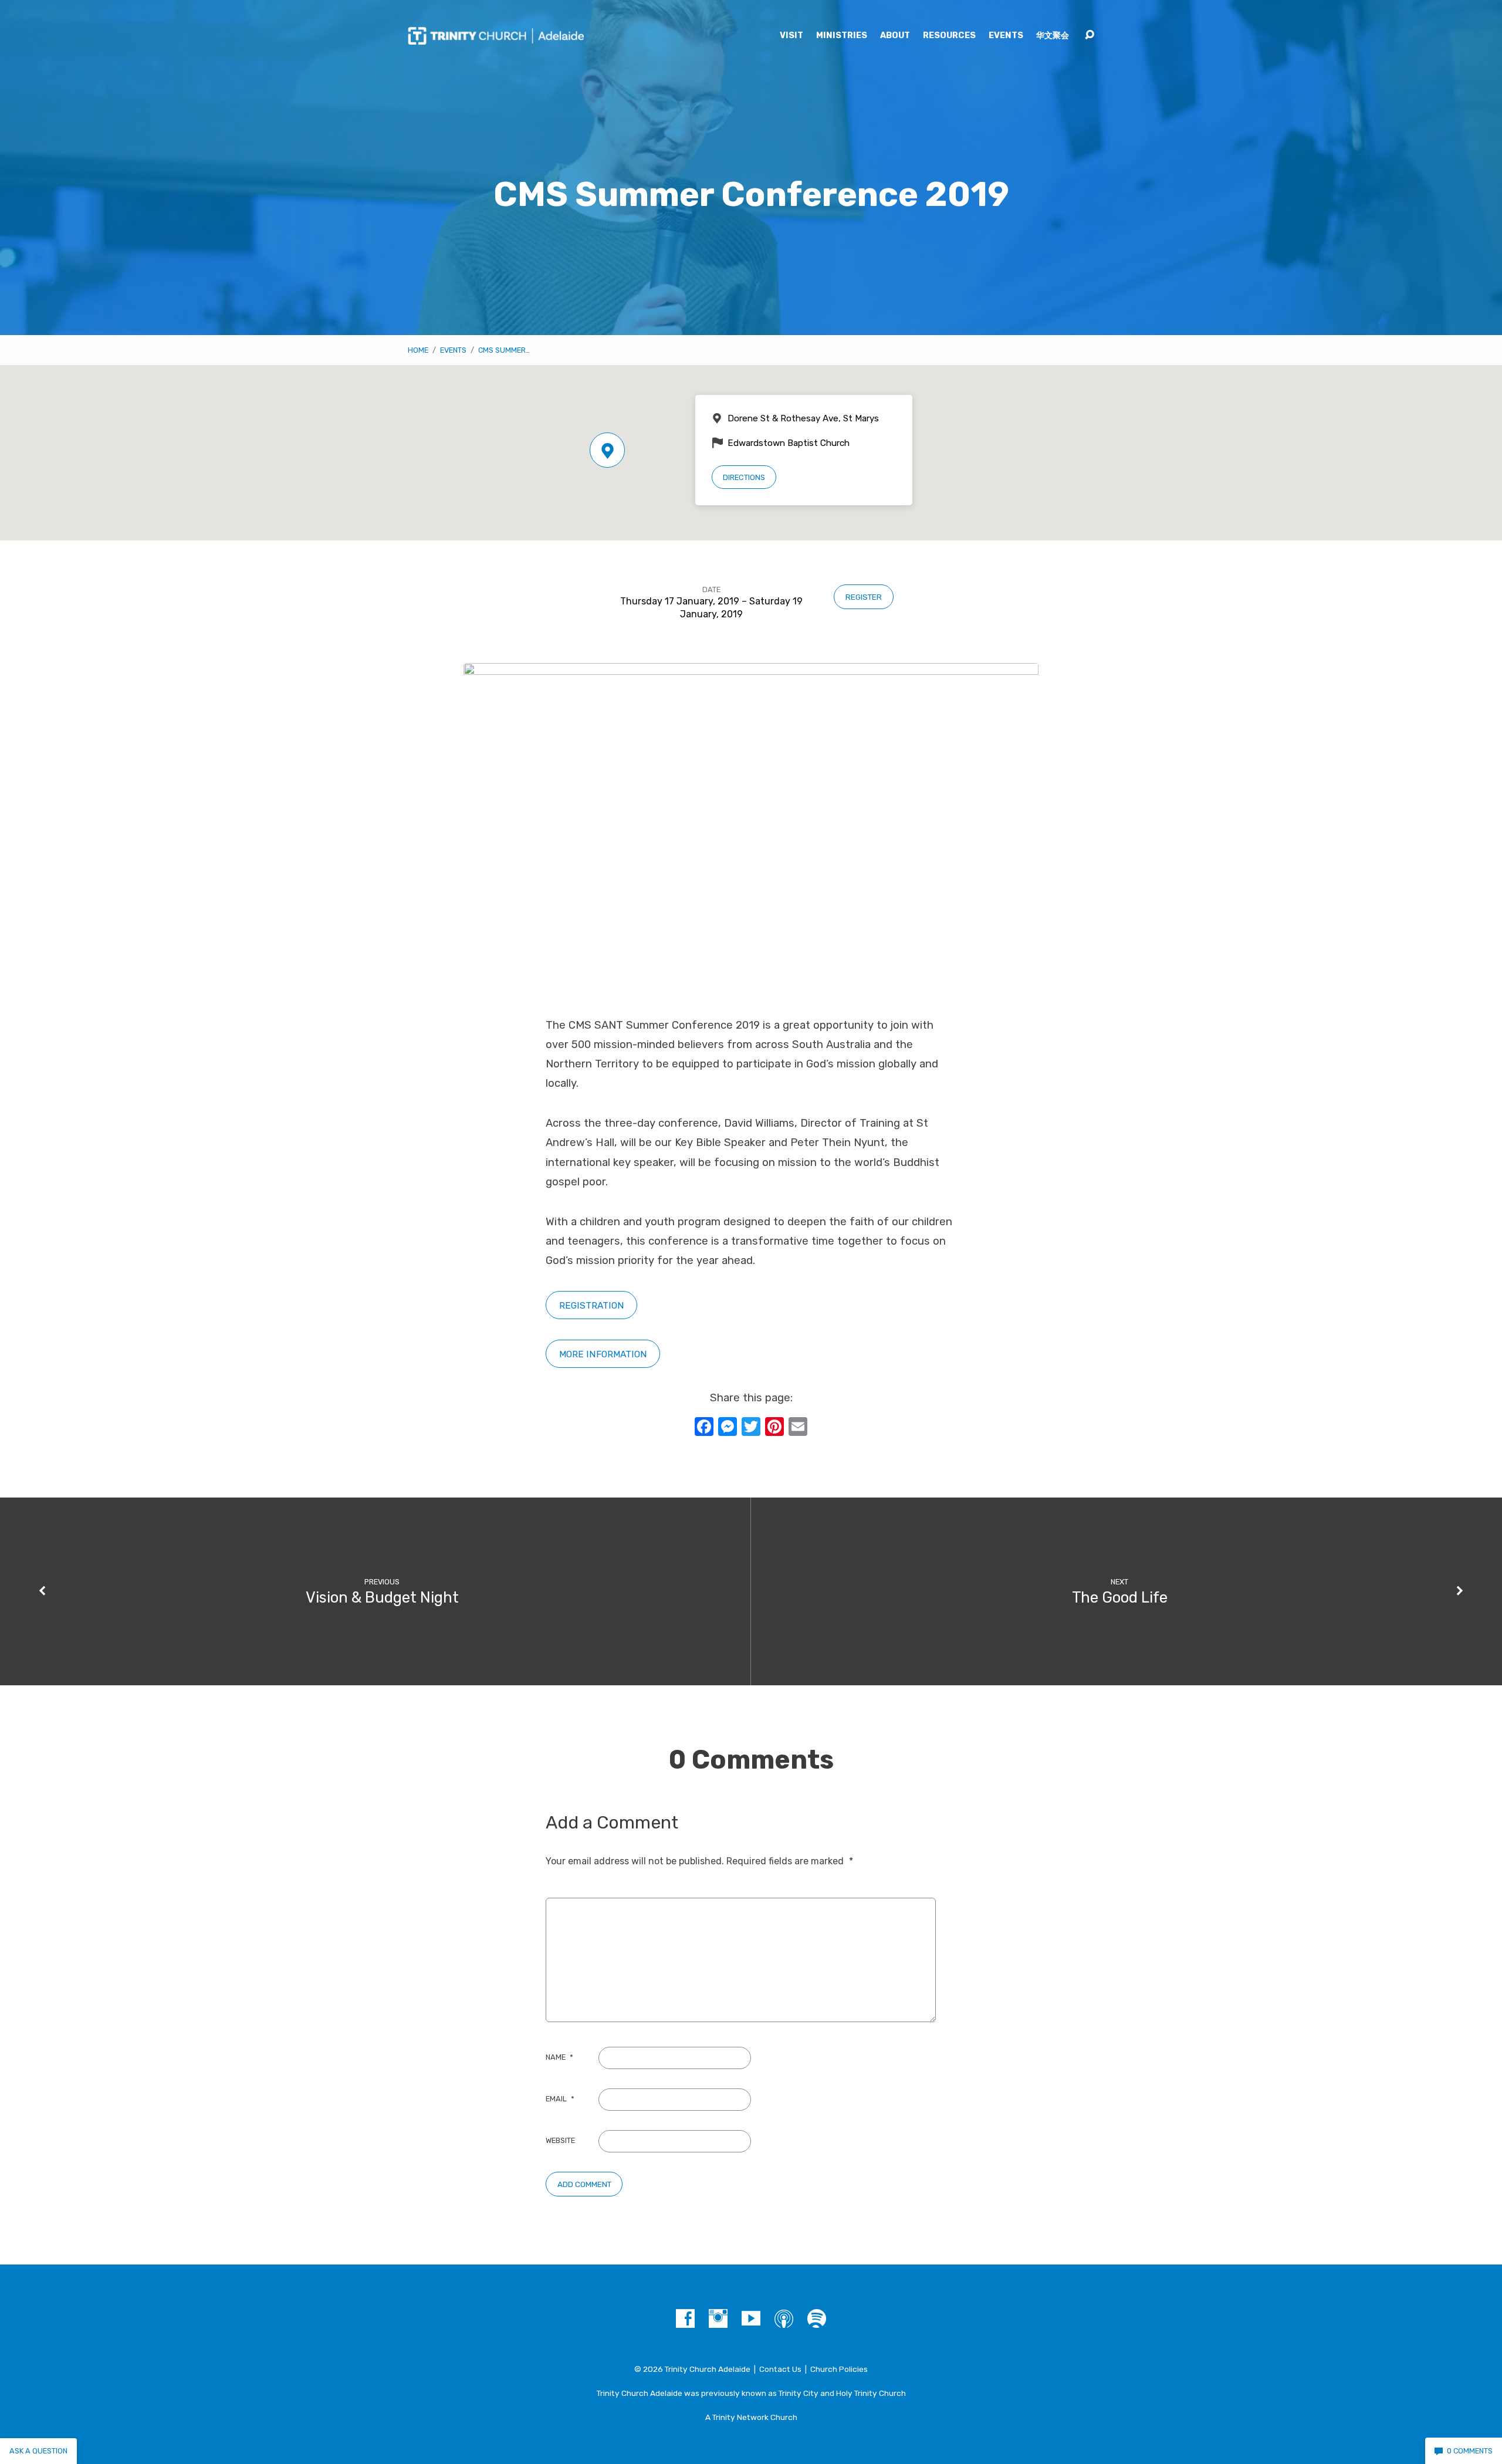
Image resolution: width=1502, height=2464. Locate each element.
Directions (744, 477)
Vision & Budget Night (382, 1597)
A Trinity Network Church (751, 2417)
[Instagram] (718, 2318)
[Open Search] (1090, 35)
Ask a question (38, 2451)
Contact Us (780, 2369)
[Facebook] (685, 2318)
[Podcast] (784, 2318)
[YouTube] (751, 2318)
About (895, 36)
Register (864, 597)
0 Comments (1469, 2451)
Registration (592, 1305)
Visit (791, 36)
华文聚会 (1053, 36)
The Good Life (1120, 1597)
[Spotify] (817, 2318)
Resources (949, 36)
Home (418, 350)
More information (603, 1354)
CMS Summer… (504, 350)
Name (559, 2057)
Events (1006, 36)
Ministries (842, 36)
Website (560, 2140)
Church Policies (839, 2369)
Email (560, 2099)
